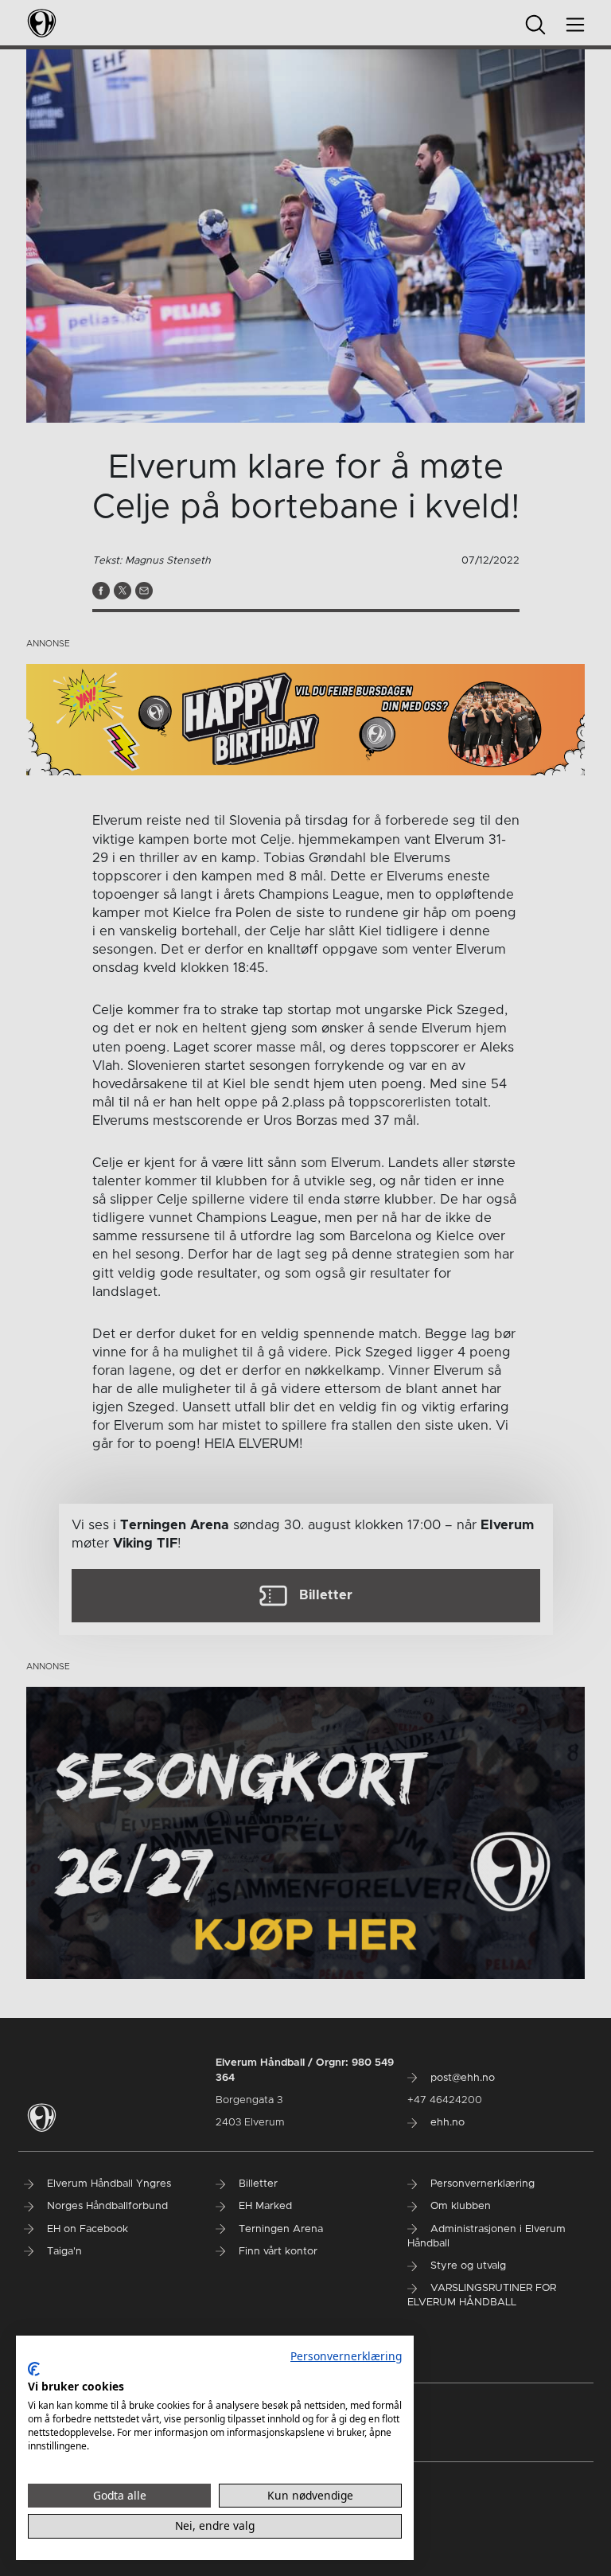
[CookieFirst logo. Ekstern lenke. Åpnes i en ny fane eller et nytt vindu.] (34, 2369)
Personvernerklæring (346, 2356)
